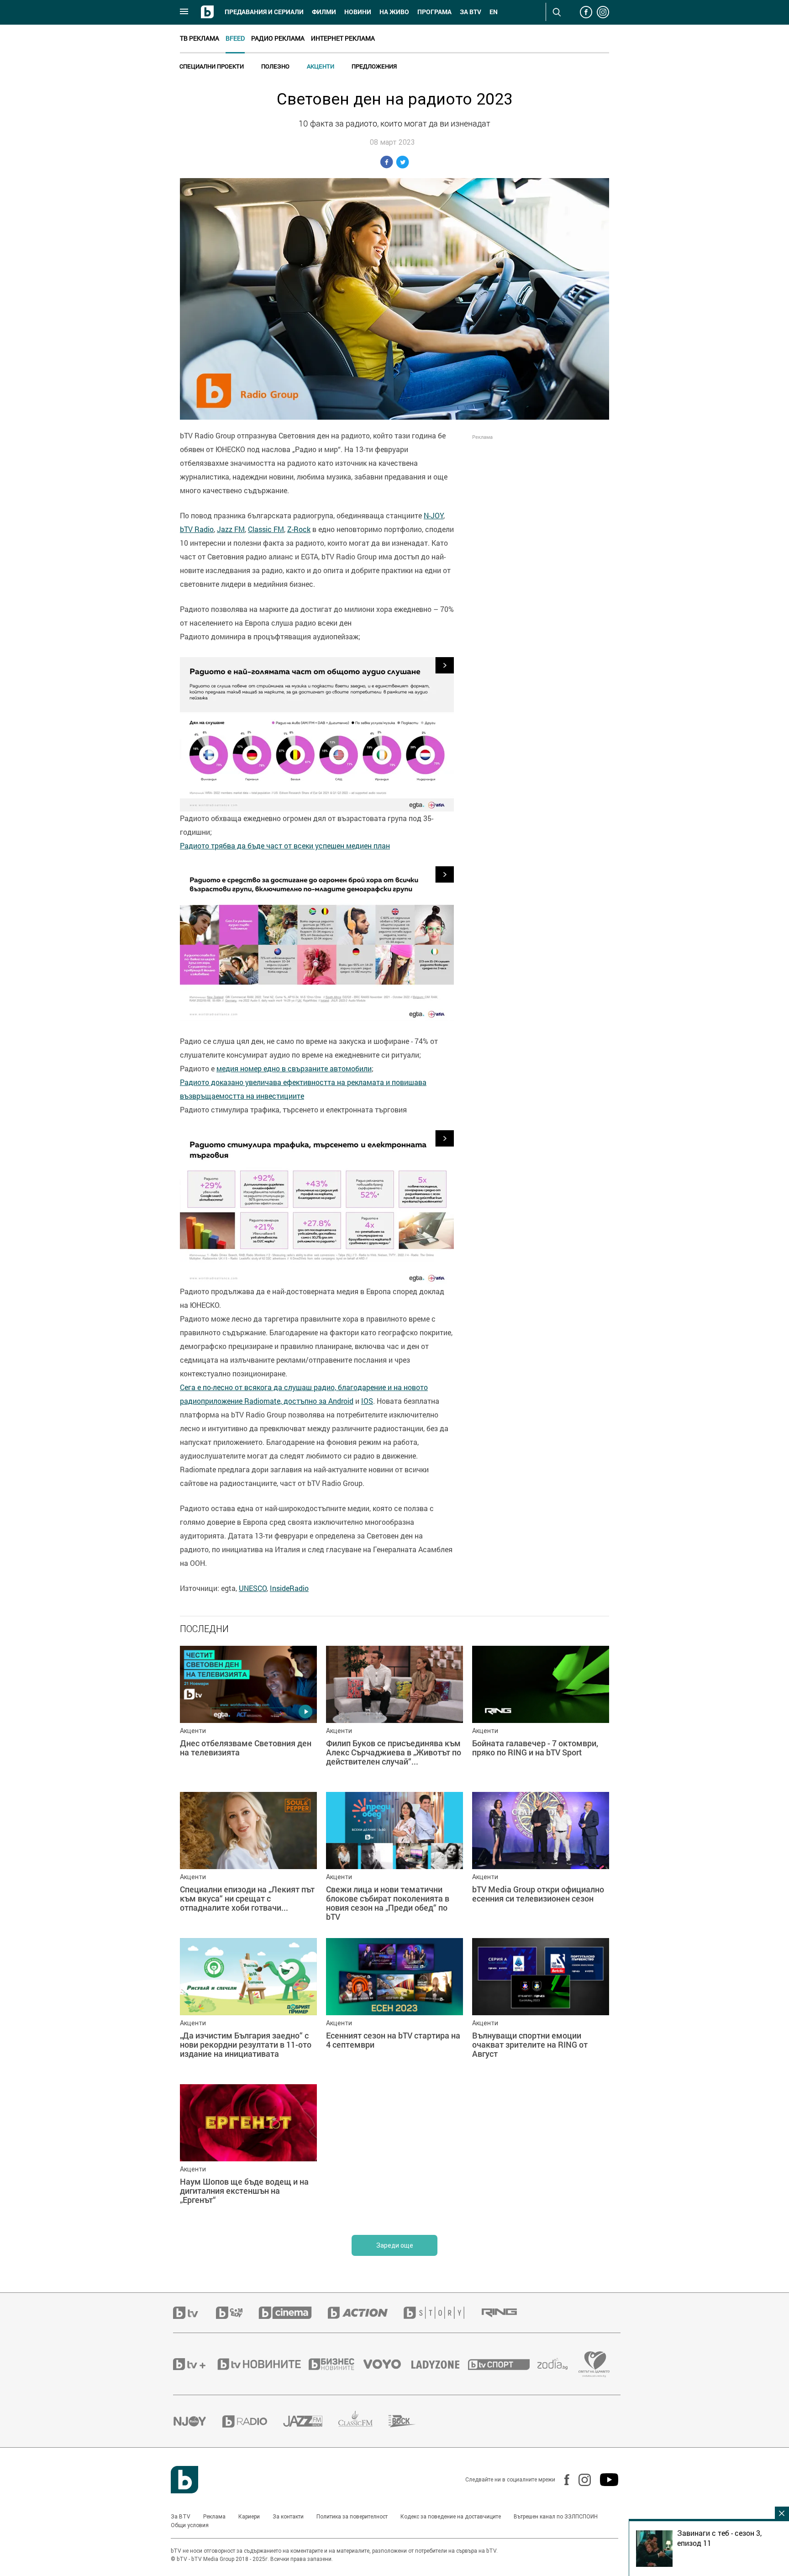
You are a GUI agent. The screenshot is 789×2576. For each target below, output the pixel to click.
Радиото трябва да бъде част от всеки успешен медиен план (285, 846)
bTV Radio (197, 529)
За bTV (471, 12)
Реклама (214, 2517)
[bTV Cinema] (293, 2313)
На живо (394, 12)
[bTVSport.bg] (503, 2364)
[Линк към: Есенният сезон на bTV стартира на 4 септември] (394, 2007)
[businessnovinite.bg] (336, 2364)
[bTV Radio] (253, 2421)
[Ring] (507, 2313)
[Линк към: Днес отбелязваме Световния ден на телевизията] (248, 1714)
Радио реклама (278, 38)
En (494, 12)
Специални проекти (212, 66)
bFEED (235, 38)
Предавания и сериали (264, 12)
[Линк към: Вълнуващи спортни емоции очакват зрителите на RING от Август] (541, 2007)
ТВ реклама (200, 38)
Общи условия (190, 2525)
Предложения (374, 66)
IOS (367, 1401)
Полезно (275, 66)
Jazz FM (231, 529)
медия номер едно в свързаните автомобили (294, 1069)
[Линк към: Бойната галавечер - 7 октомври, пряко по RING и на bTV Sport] (541, 1714)
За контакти (288, 2517)
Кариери (249, 2517)
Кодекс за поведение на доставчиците (451, 2517)
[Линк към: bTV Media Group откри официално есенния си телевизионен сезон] (541, 1860)
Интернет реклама (343, 38)
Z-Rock (299, 529)
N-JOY (434, 516)
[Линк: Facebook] (562, 2480)
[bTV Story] (442, 2313)
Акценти (321, 66)
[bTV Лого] (184, 2480)
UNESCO (253, 1588)
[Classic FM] (363, 2421)
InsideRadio (289, 1588)
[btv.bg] (195, 2313)
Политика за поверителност (352, 2517)
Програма (434, 12)
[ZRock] (410, 2421)
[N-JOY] (198, 2421)
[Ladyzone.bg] (440, 2364)
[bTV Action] (366, 2313)
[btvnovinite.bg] (262, 2364)
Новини (358, 12)
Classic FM (266, 529)
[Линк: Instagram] (580, 2480)
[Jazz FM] (311, 2421)
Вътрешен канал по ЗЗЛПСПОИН (556, 2517)
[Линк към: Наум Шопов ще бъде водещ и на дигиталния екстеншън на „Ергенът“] (248, 2153)
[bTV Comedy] (237, 2313)
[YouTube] (605, 2480)
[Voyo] (387, 2364)
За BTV (181, 2517)
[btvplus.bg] (195, 2364)
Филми (324, 12)
